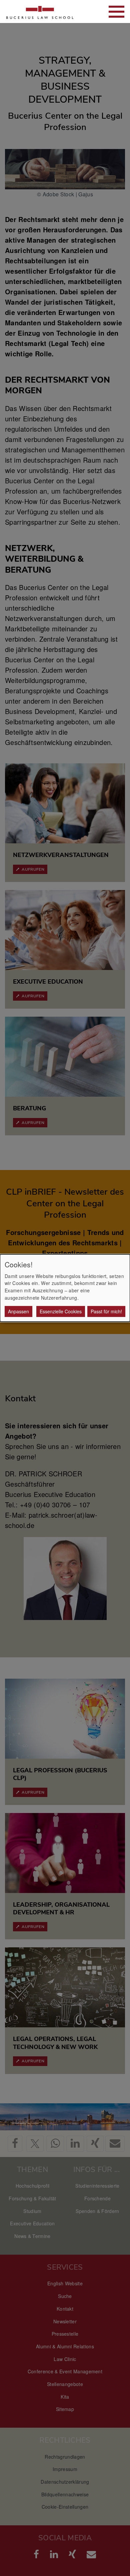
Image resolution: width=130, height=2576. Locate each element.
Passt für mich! (106, 1311)
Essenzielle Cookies (61, 1311)
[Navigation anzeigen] (116, 12)
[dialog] (65, 1288)
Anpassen (18, 1311)
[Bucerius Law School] (40, 11)
